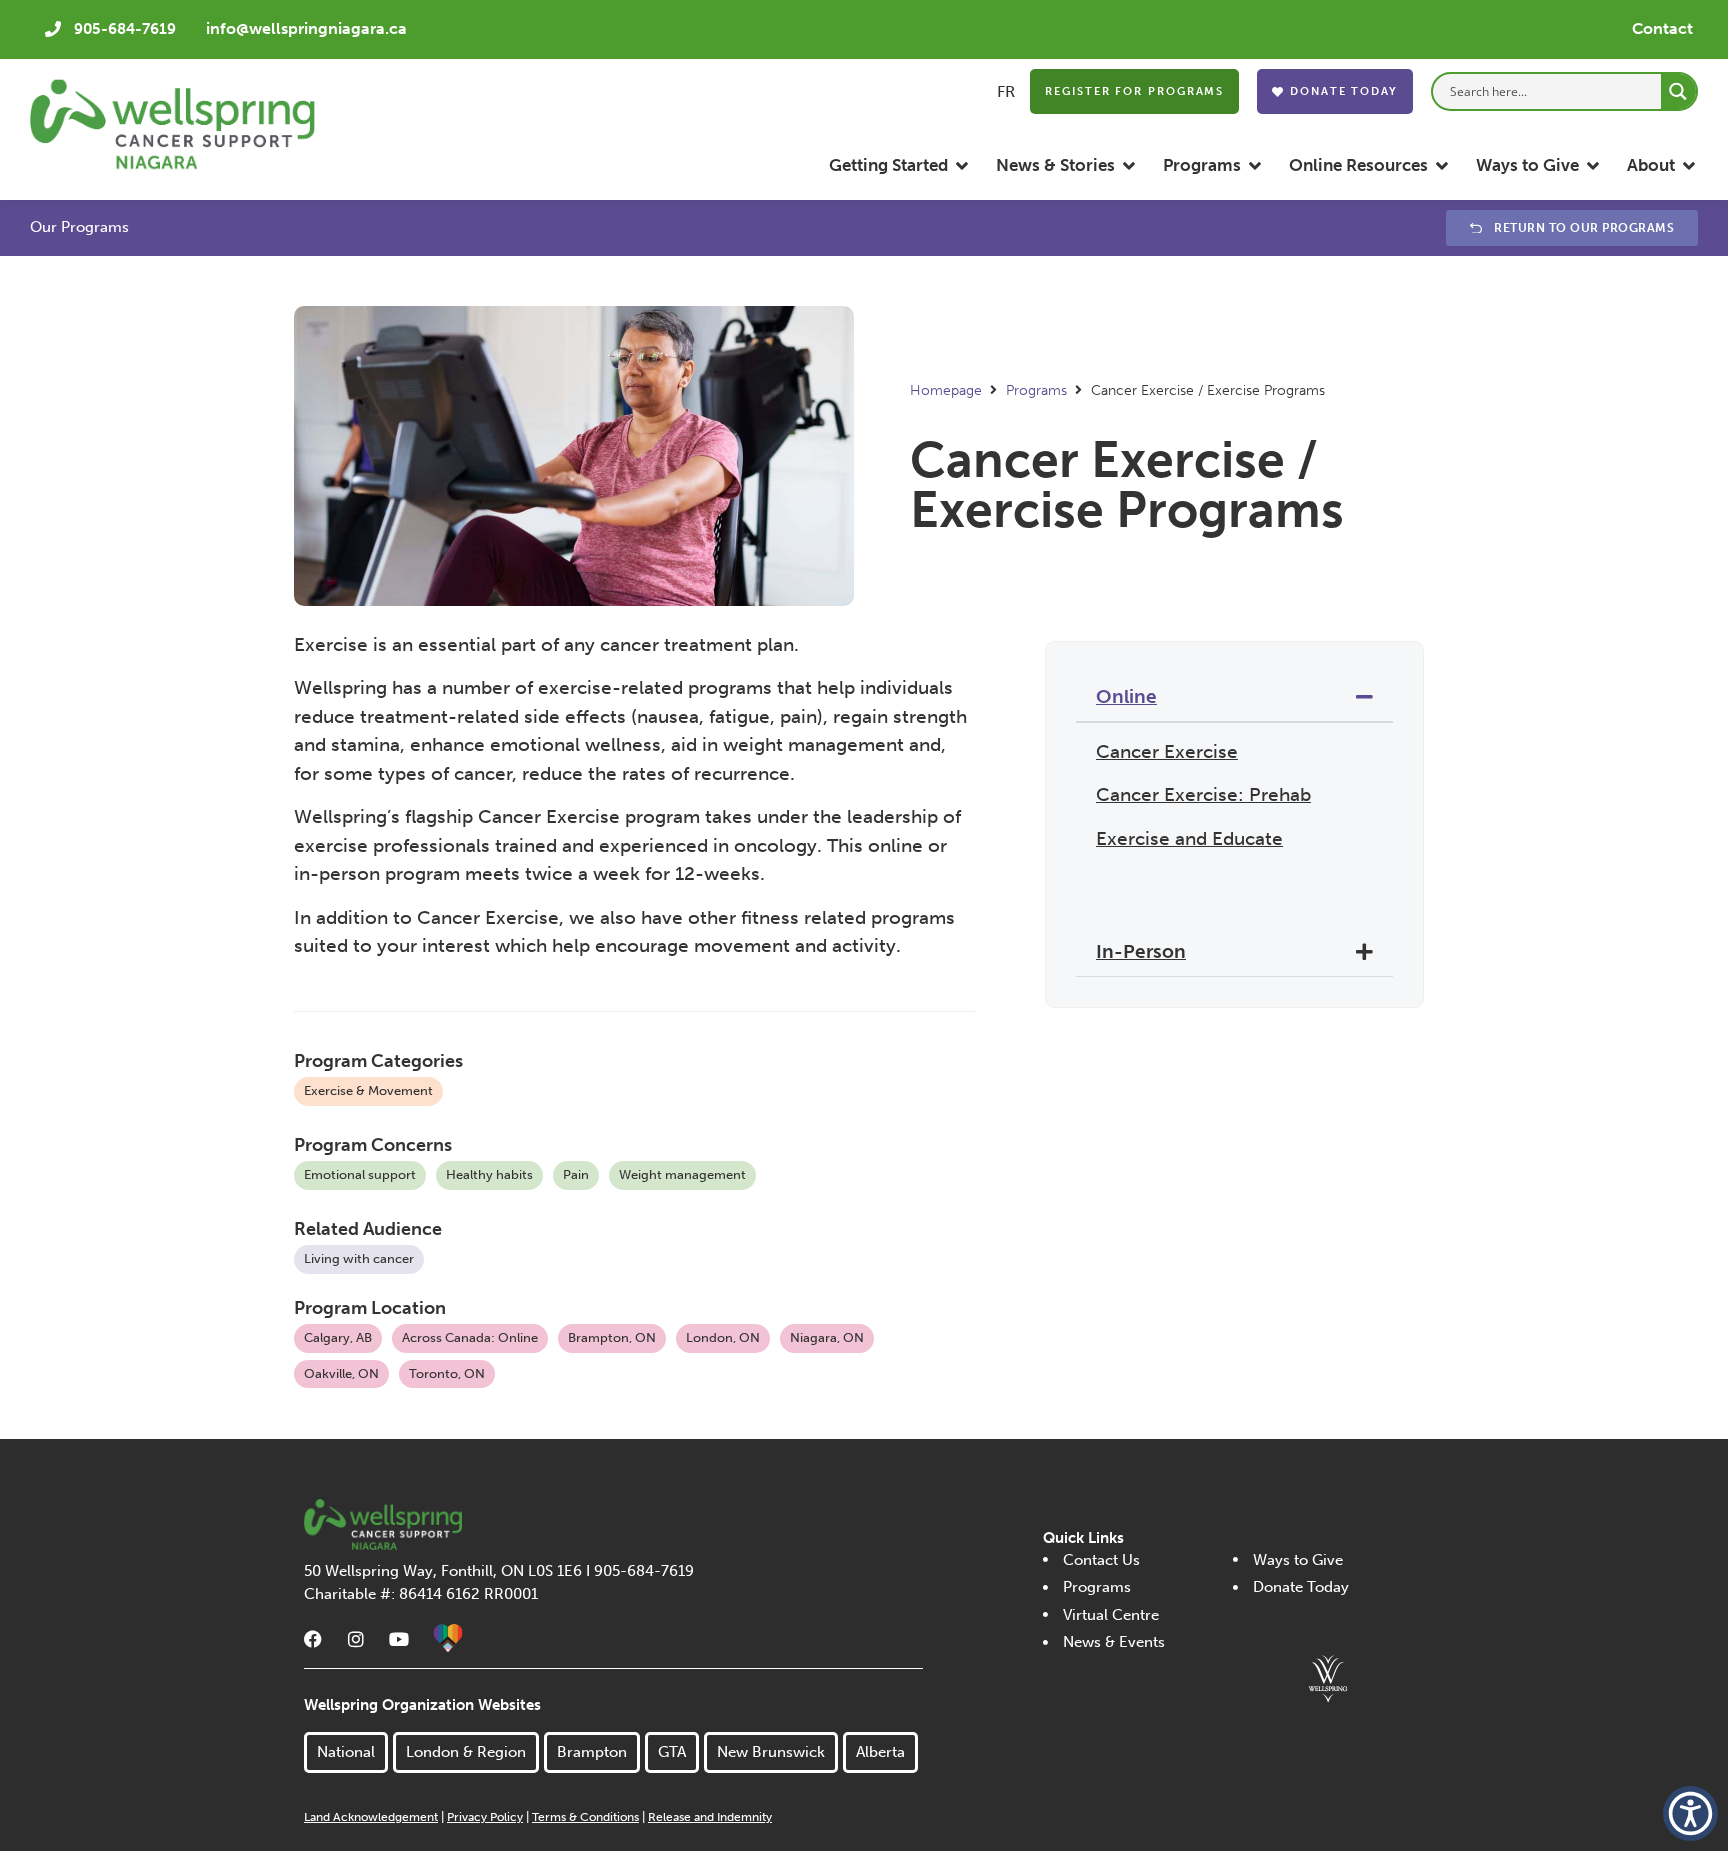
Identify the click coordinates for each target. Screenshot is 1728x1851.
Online (1126, 696)
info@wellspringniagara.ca (306, 28)
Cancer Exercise (1167, 751)
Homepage (946, 390)
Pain (576, 1174)
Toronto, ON (447, 1373)
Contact (1662, 28)
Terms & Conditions (585, 1817)
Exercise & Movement (368, 1090)
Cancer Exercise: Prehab (1203, 794)
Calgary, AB (338, 1337)
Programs (1036, 390)
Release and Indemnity (710, 1817)
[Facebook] (313, 1639)
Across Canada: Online (470, 1337)
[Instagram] (356, 1639)
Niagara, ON (827, 1337)
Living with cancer (359, 1258)
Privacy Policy (485, 1817)
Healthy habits (489, 1174)
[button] (900, 165)
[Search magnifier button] (1678, 91)
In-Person (1141, 951)
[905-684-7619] (53, 29)
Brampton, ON (612, 1337)
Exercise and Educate (1189, 838)
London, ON (723, 1337)
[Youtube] (399, 1639)
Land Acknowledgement (371, 1817)
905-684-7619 (125, 29)
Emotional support (360, 1174)
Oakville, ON (341, 1373)
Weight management (682, 1174)
